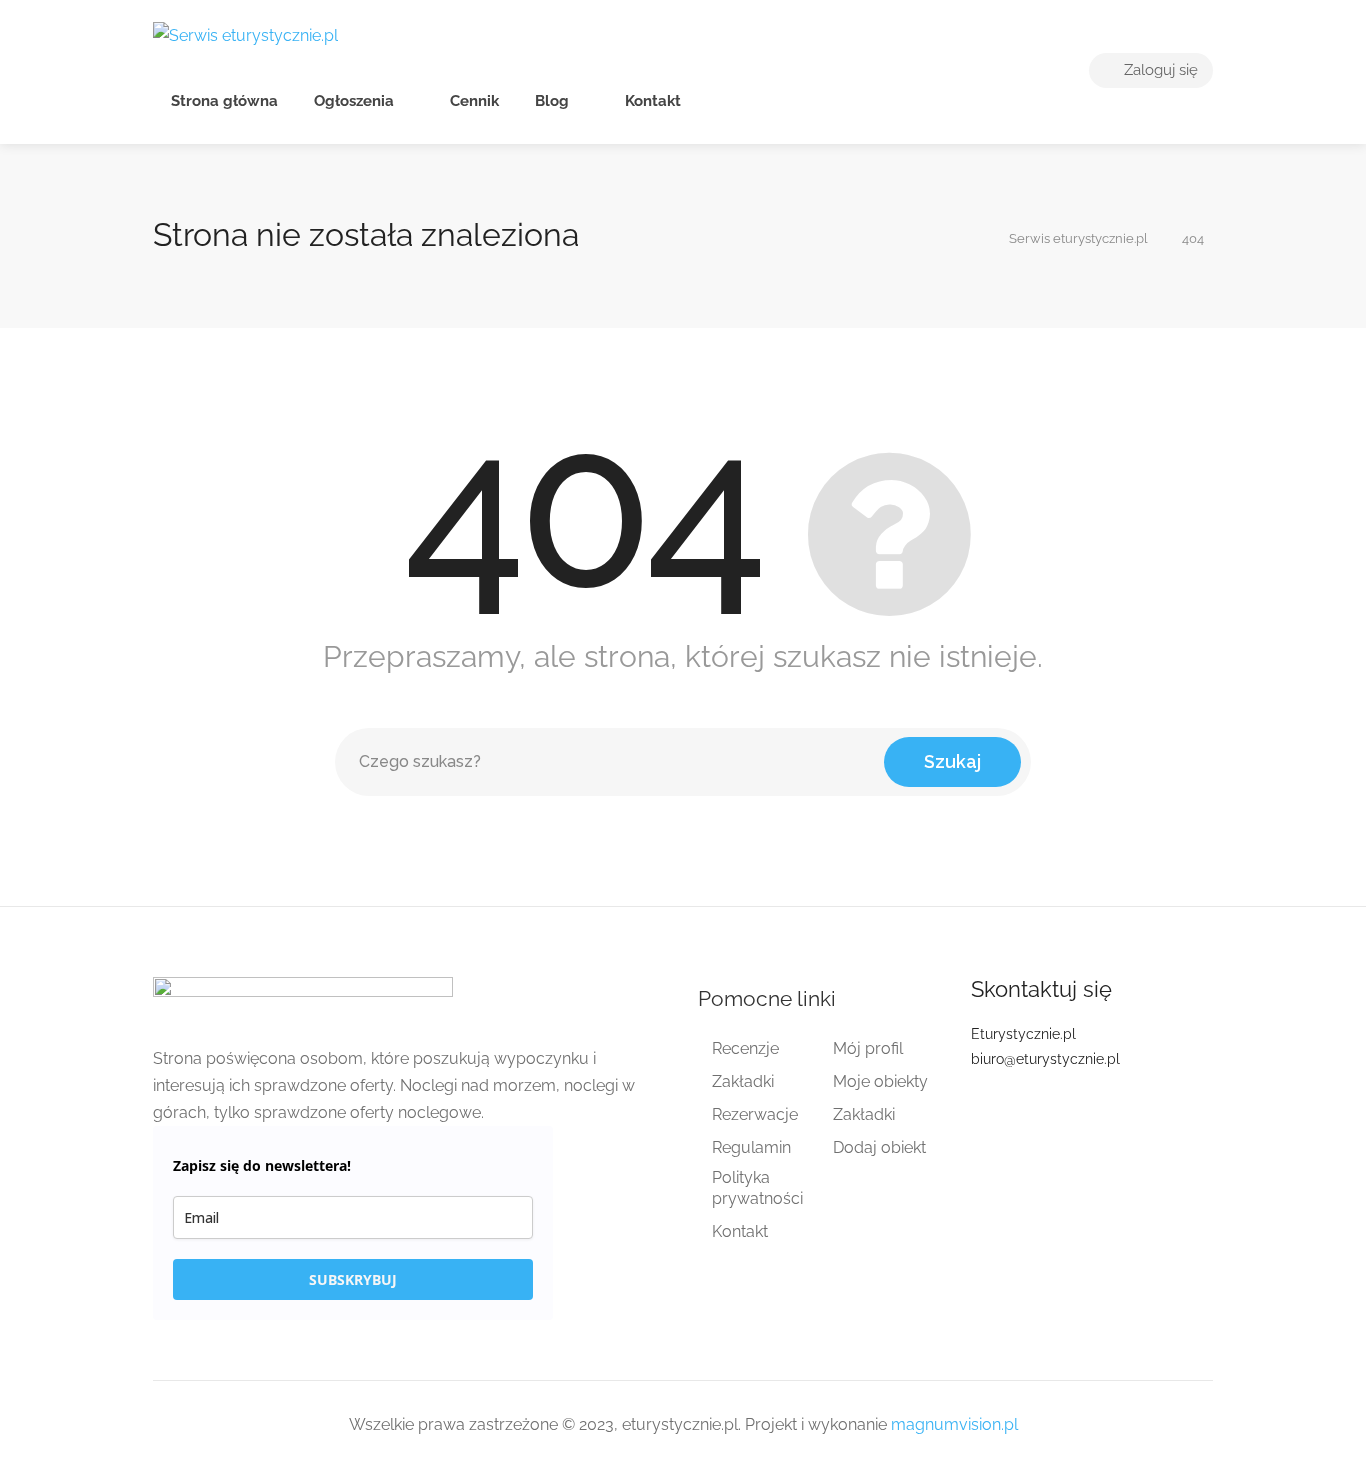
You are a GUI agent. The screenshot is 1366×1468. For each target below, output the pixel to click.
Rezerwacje (755, 1114)
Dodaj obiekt (879, 1147)
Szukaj (952, 761)
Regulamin (751, 1147)
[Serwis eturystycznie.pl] (245, 34)
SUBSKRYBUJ (353, 1279)
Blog (552, 101)
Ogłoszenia (354, 101)
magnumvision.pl (954, 1424)
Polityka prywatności (757, 1188)
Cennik (472, 101)
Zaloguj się (1159, 70)
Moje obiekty (880, 1081)
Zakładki (743, 1081)
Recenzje (745, 1048)
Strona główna (224, 101)
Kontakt (651, 101)
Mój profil (868, 1048)
